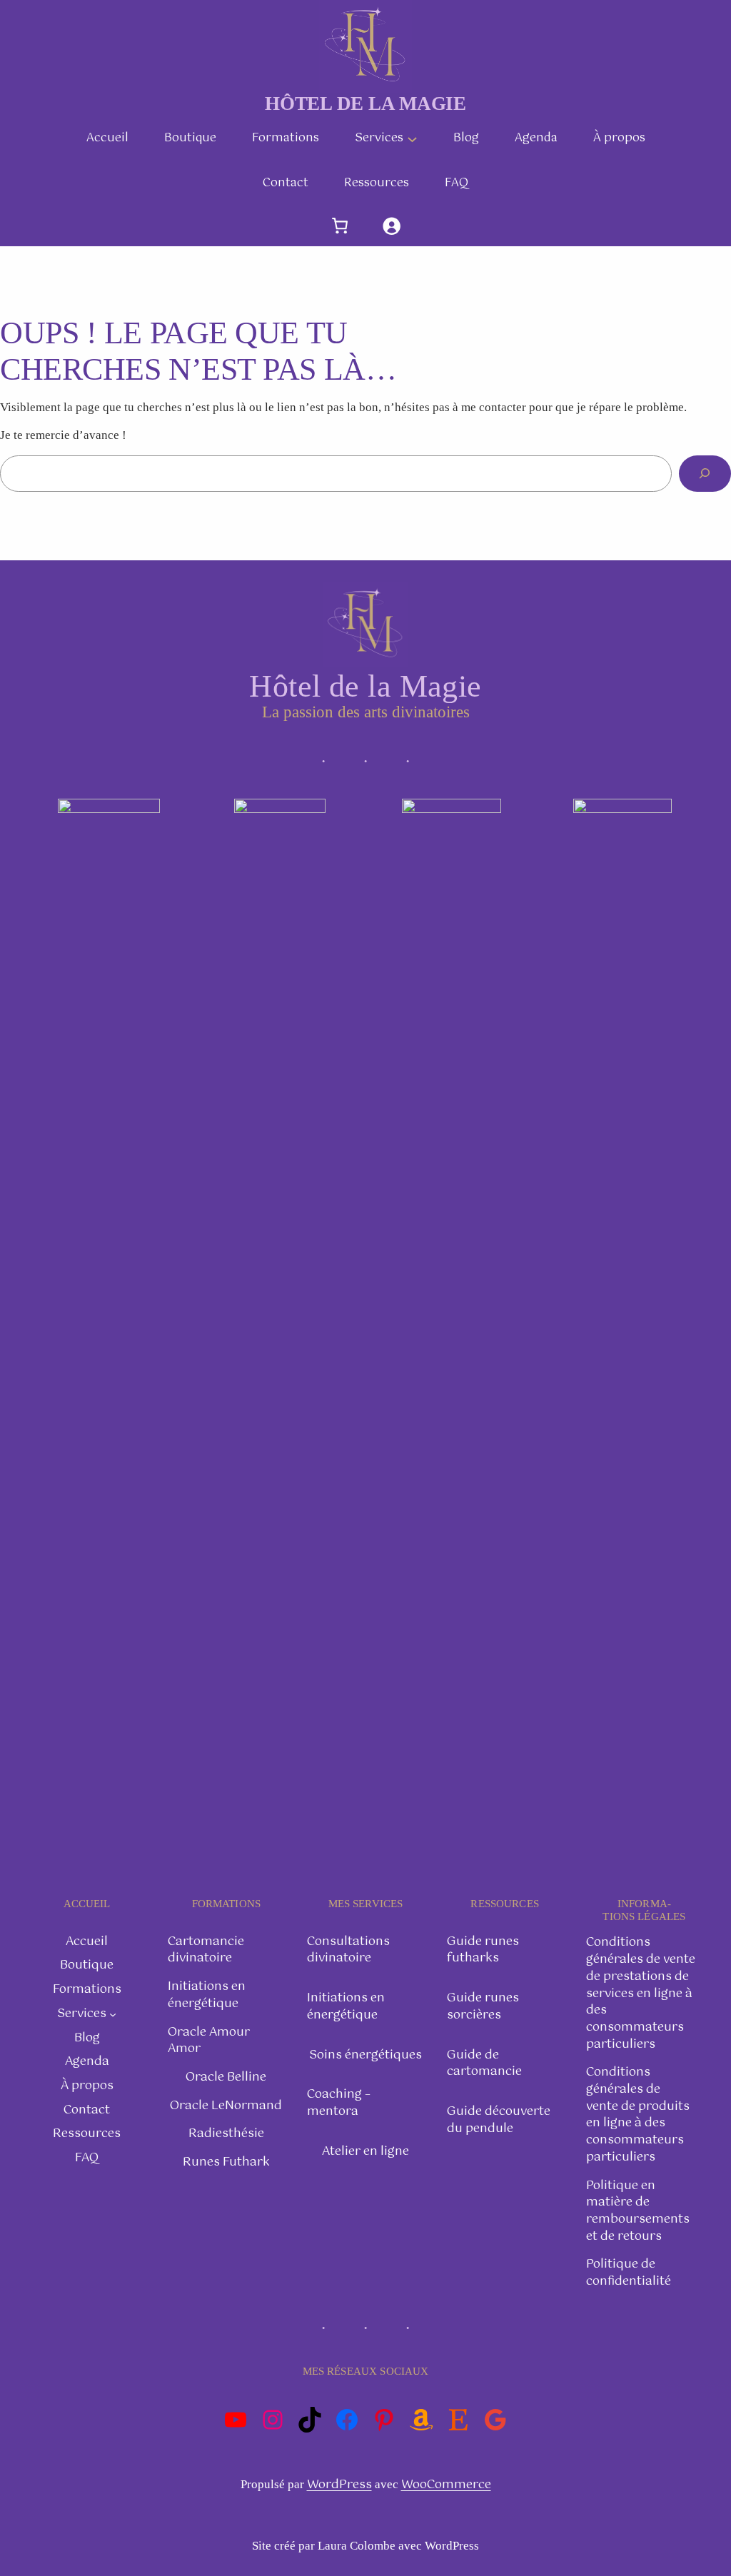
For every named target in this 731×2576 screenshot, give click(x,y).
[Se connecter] (392, 226)
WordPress (339, 2485)
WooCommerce (446, 2485)
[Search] (705, 474)
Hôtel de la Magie (365, 103)
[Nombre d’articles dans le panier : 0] (339, 226)
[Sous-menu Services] (412, 138)
